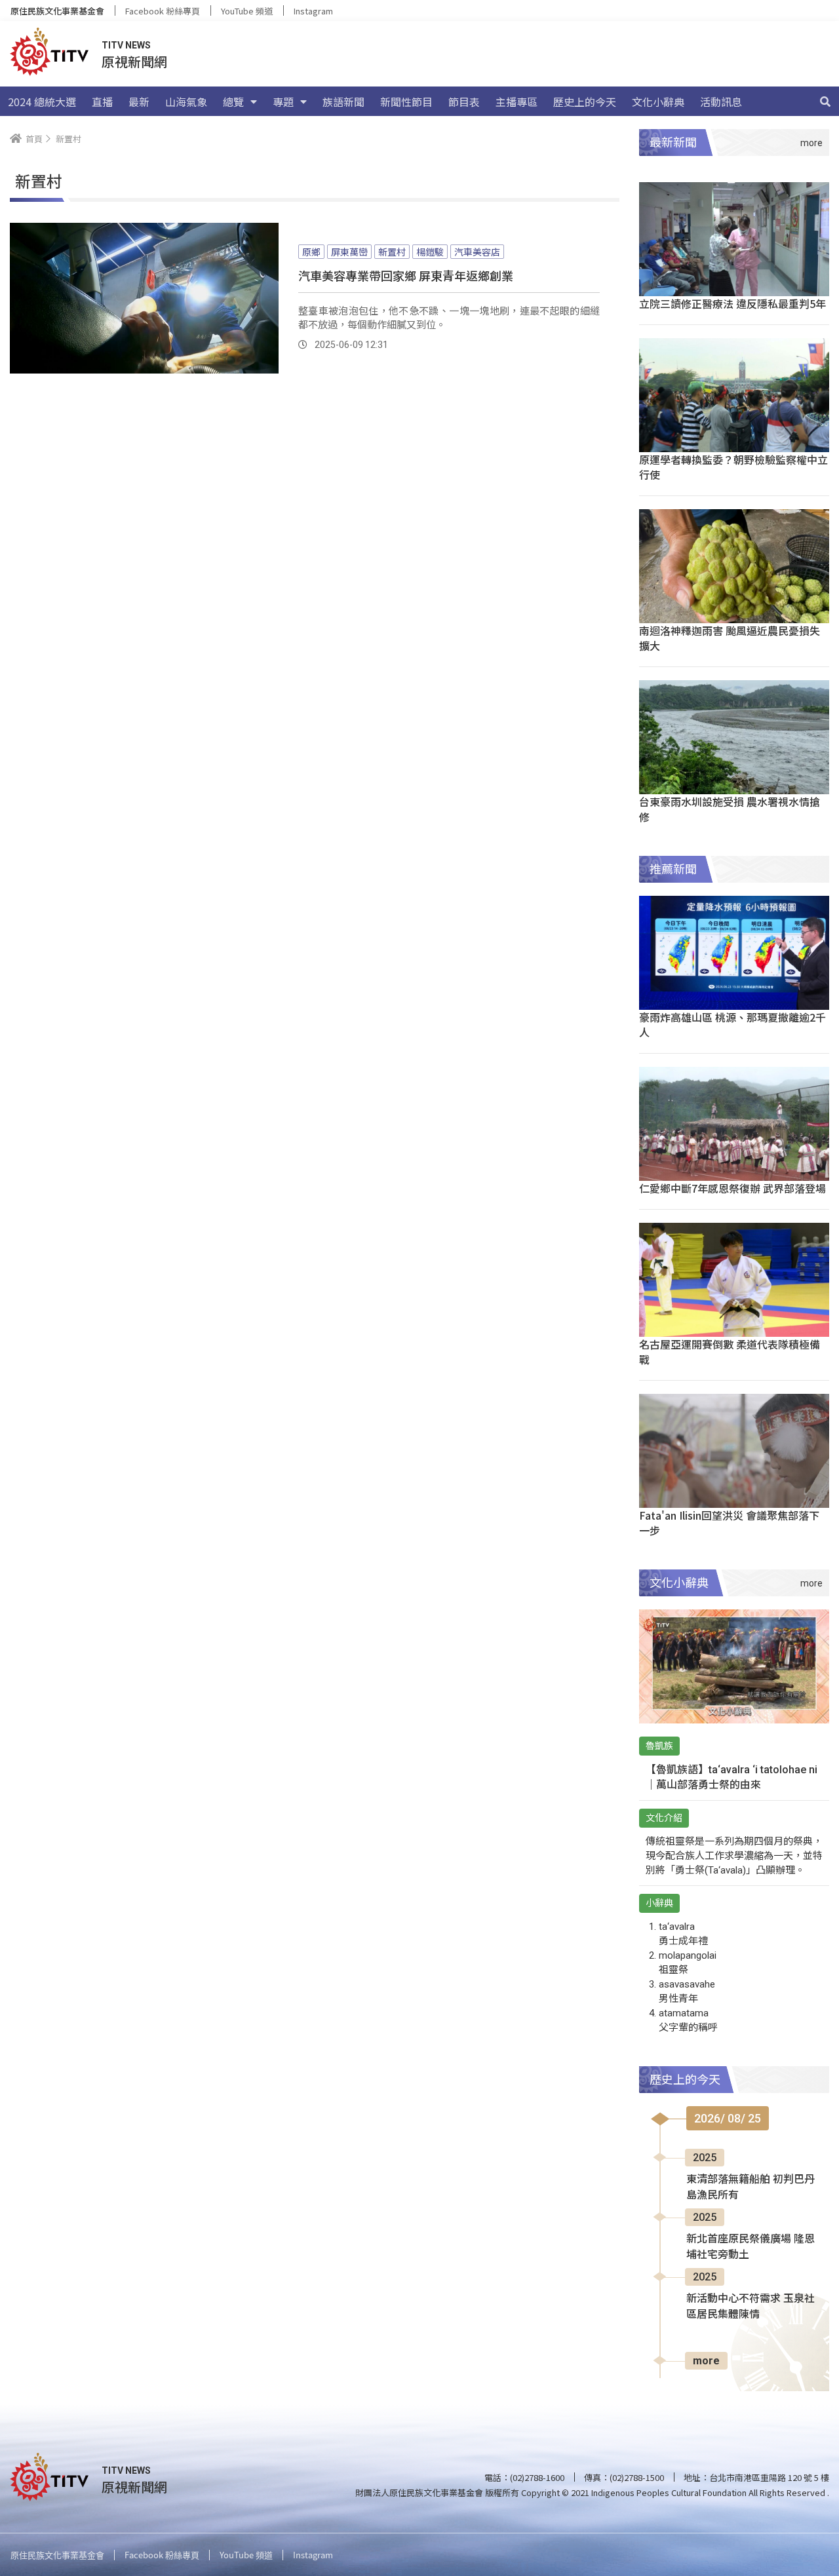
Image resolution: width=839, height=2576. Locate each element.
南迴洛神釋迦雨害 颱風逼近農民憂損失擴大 (730, 638)
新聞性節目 (406, 102)
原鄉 (311, 252)
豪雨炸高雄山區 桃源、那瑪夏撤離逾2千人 (732, 1025)
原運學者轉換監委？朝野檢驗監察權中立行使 (733, 467)
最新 (139, 102)
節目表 (464, 102)
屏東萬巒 (349, 252)
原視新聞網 (134, 61)
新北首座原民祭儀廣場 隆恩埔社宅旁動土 (751, 2247)
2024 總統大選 (42, 102)
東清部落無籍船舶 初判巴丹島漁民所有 (751, 2187)
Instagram (313, 11)
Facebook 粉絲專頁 (163, 11)
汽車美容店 (477, 252)
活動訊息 (721, 102)
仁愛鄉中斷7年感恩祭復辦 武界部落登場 (732, 1188)
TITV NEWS (126, 45)
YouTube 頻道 (247, 11)
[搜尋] (825, 102)
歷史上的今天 (585, 102)
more (706, 2361)
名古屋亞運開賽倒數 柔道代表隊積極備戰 (730, 1352)
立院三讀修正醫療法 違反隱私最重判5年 (732, 303)
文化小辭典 (658, 102)
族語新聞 (343, 102)
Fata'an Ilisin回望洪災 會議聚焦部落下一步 (729, 1523)
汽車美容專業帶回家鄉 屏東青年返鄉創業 (406, 275)
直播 (102, 102)
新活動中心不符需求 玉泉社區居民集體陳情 (751, 2306)
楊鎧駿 (430, 252)
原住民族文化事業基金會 (57, 11)
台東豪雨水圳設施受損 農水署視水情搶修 (730, 809)
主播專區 (517, 102)
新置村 (392, 252)
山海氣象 (186, 102)
